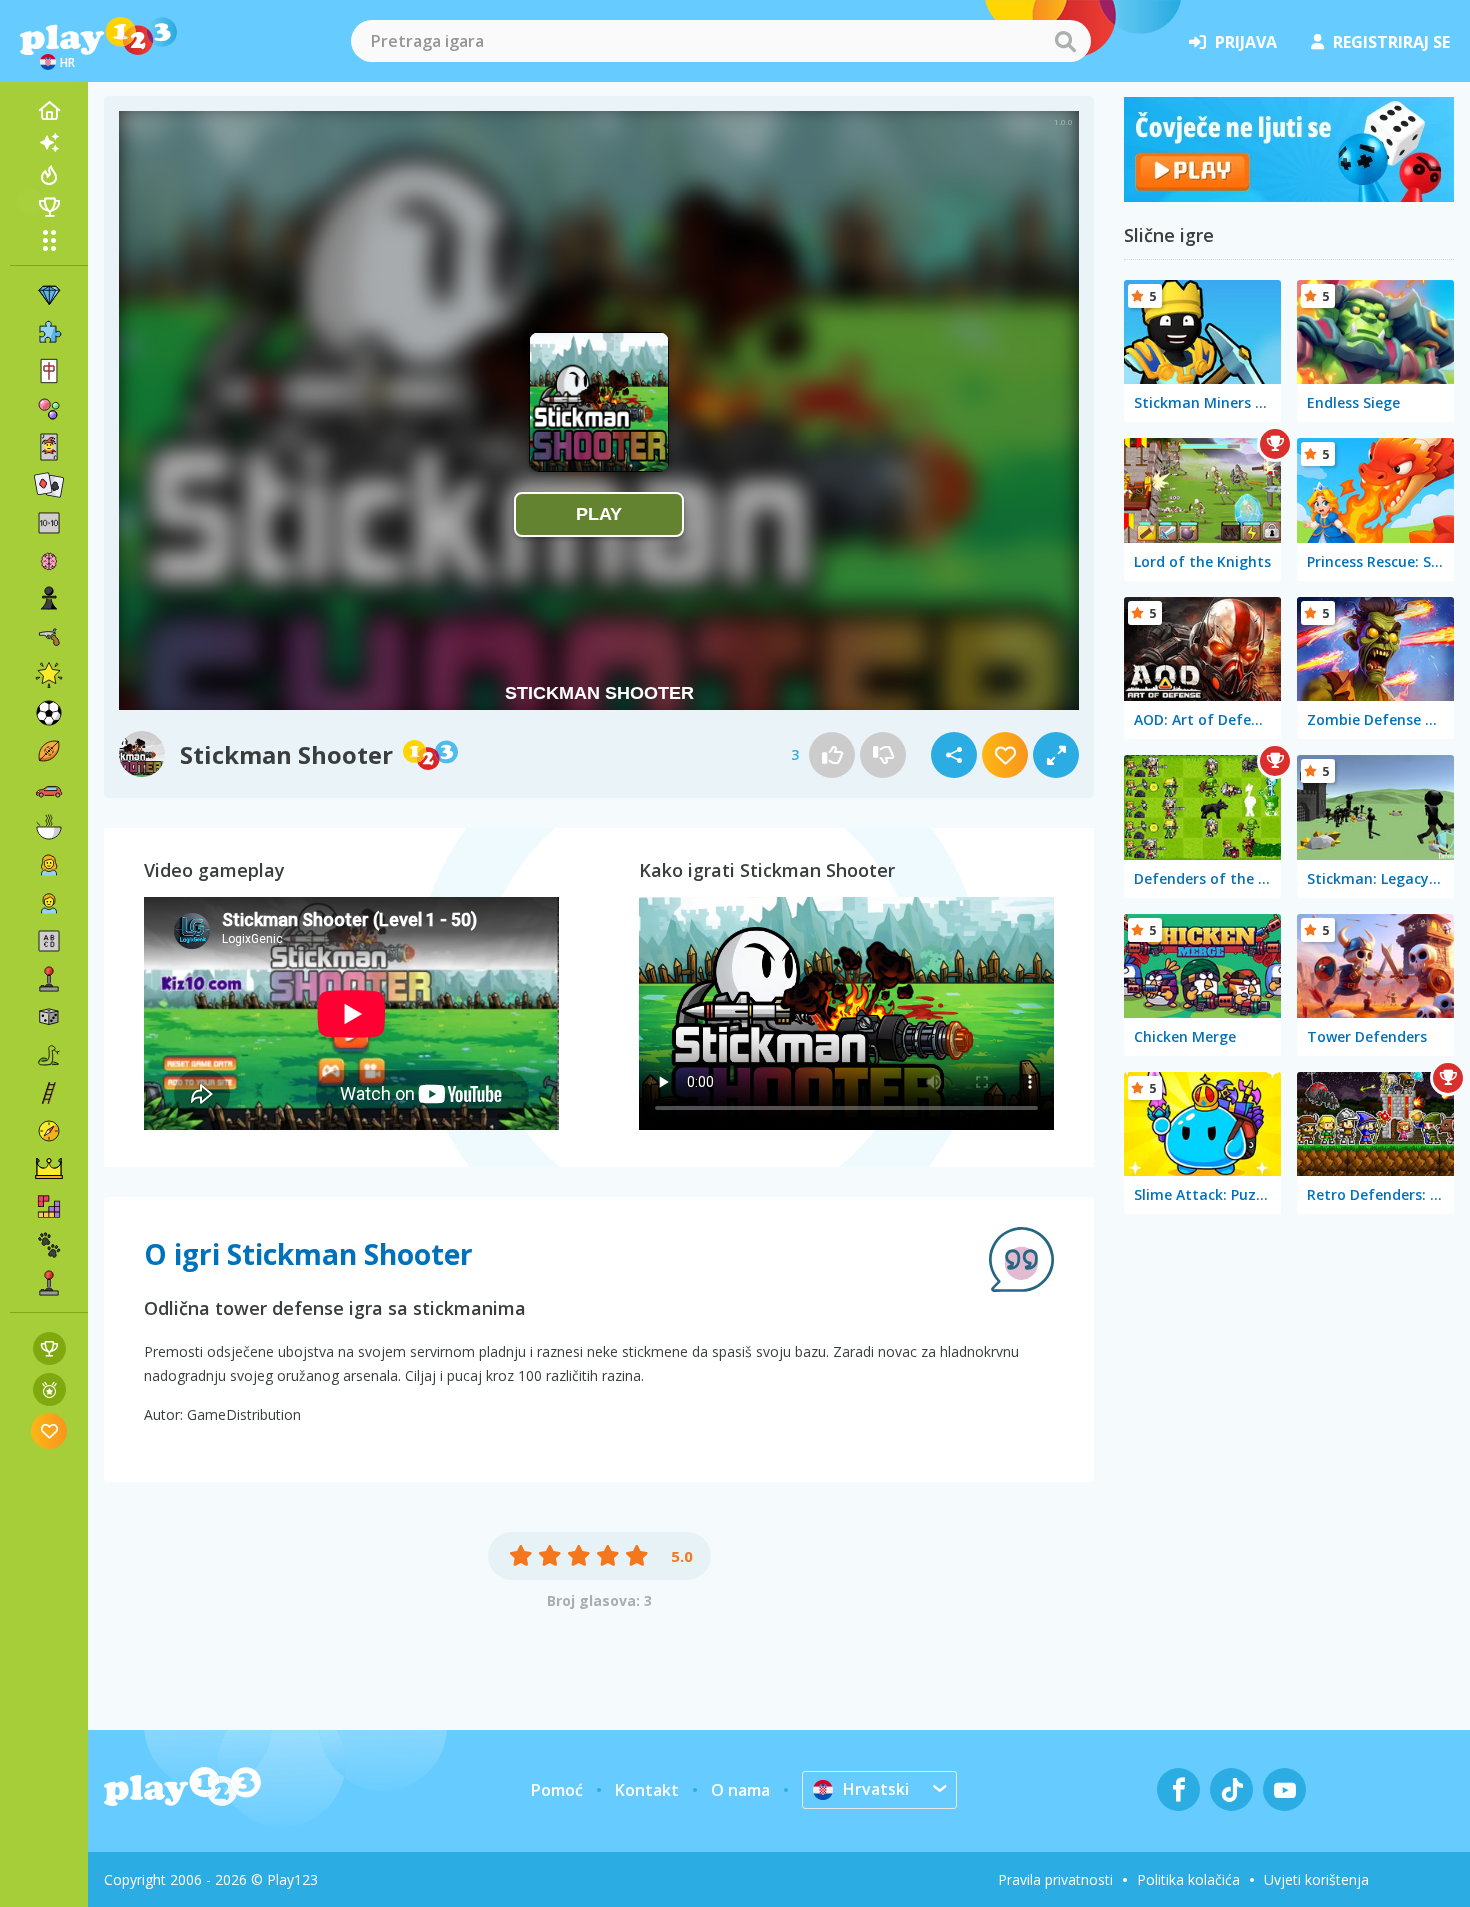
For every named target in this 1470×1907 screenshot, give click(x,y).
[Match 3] (49, 295)
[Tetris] (49, 1207)
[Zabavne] (49, 675)
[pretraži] (1065, 41)
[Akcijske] (49, 637)
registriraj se (1391, 42)
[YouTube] (1284, 1789)
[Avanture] (49, 1131)
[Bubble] (49, 409)
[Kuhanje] (49, 827)
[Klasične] (49, 1055)
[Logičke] (49, 561)
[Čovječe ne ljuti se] (1289, 196)
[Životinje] (49, 1245)
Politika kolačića (1188, 1879)
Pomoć (557, 1790)
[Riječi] (49, 941)
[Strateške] (49, 1169)
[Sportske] (49, 751)
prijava (1246, 42)
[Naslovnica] (49, 111)
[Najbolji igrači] (49, 207)
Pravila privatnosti (1055, 1879)
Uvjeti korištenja (1316, 1879)
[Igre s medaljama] (49, 1389)
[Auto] (49, 789)
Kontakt (647, 1790)
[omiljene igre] (49, 1430)
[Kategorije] (49, 240)
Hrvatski (876, 1789)
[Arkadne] (49, 979)
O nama (740, 1790)
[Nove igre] (49, 143)
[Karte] (49, 447)
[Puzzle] (49, 333)
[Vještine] (49, 1093)
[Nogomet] (49, 713)
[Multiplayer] (49, 1283)
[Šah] (49, 599)
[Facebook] (1178, 1789)
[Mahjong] (49, 371)
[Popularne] (49, 175)
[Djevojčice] (49, 865)
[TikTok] (1231, 1789)
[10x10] (49, 523)
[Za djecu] (49, 903)
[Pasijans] (49, 485)
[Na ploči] (49, 1017)
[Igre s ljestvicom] (49, 1348)
